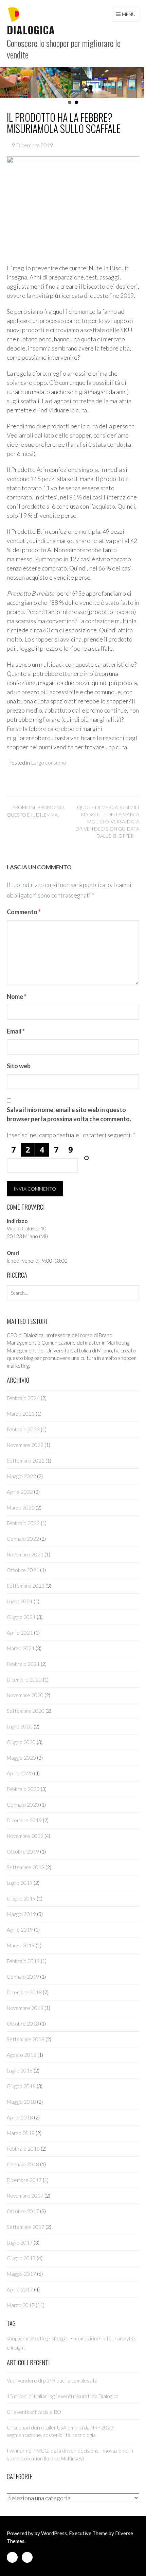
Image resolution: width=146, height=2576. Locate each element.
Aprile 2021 (20, 1633)
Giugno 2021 (21, 1617)
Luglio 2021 (20, 1601)
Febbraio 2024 (23, 1398)
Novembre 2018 (25, 2008)
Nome (17, 996)
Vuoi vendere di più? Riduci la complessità (52, 2381)
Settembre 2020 (26, 1711)
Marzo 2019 (21, 1945)
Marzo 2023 (21, 1414)
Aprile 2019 (20, 1930)
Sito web (19, 1066)
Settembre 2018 (26, 2039)
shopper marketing (27, 2338)
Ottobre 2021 (23, 1570)
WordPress (54, 2533)
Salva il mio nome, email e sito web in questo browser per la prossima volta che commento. (69, 1114)
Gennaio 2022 (23, 1539)
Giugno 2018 (21, 2086)
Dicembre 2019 (24, 1820)
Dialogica (31, 30)
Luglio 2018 (20, 2070)
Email (16, 1031)
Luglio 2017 (20, 2242)
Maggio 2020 (21, 1758)
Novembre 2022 (25, 1445)
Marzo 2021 (21, 1648)
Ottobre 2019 (23, 1852)
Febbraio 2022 (23, 1523)
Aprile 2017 (20, 2289)
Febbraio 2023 (23, 1429)
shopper (61, 2338)
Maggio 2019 (21, 1914)
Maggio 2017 (21, 2274)
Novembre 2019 (25, 1836)
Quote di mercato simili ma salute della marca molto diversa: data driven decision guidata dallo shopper (107, 822)
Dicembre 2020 (24, 1679)
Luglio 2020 (20, 1726)
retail (107, 2338)
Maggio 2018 (21, 2102)
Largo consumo (49, 762)
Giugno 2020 (21, 1742)
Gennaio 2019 (23, 1977)
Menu (129, 14)
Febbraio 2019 (23, 1961)
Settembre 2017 (26, 2227)
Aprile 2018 (20, 2117)
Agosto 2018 (22, 2055)
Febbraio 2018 (23, 2149)
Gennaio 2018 (23, 2164)
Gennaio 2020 (23, 1805)
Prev (5, 83)
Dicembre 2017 (24, 2180)
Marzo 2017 (21, 2305)
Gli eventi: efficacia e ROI (35, 2412)
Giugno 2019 (21, 1898)
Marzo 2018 (21, 2133)
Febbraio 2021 (23, 1664)
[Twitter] (27, 2558)
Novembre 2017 (25, 2196)
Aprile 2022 (20, 1492)
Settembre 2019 (26, 1867)
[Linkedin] (12, 2558)
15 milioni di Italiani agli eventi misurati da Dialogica (63, 2396)
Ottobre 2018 (23, 2024)
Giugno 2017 (21, 2258)
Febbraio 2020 (23, 1789)
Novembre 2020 (25, 1695)
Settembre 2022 (26, 1461)
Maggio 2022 (21, 1476)
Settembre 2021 (26, 1586)
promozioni (86, 2338)
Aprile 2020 (20, 1773)
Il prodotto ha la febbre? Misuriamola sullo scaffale (64, 123)
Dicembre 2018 (24, 1992)
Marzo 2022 (21, 1507)
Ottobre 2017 (23, 2211)
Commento (24, 912)
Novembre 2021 (25, 1554)
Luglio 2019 (20, 1883)
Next (137, 83)
